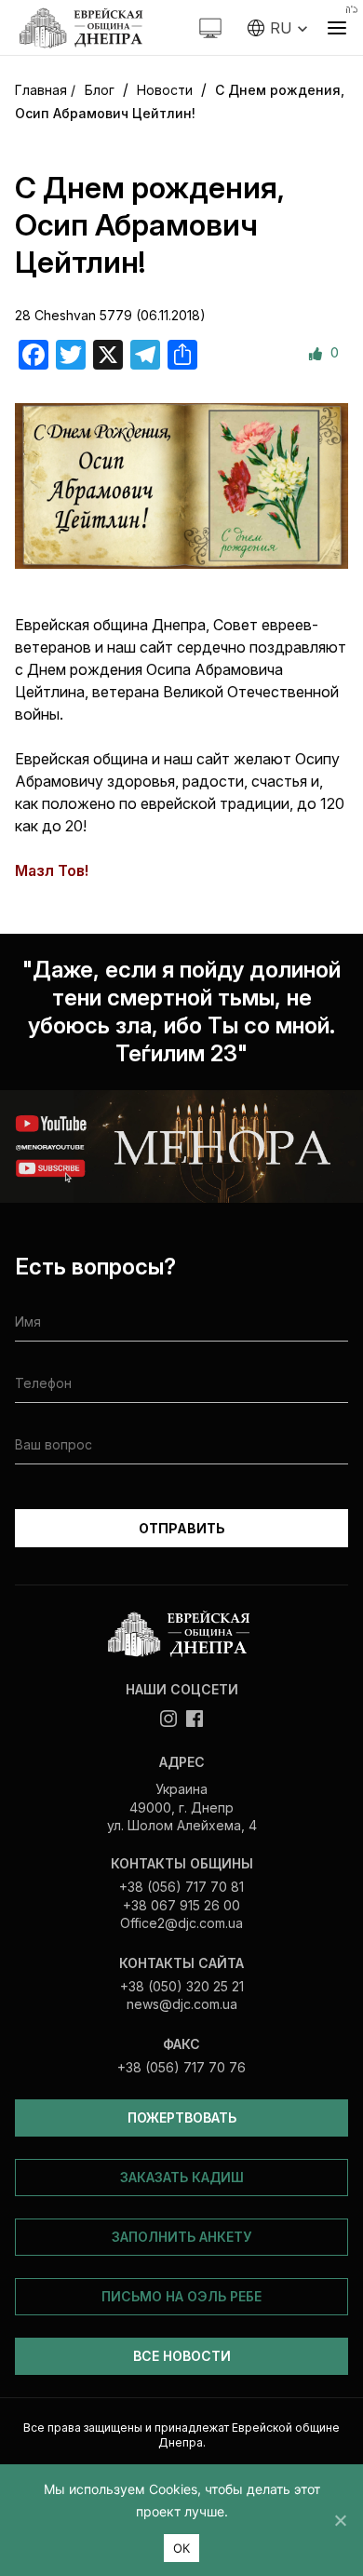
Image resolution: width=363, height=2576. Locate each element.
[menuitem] (278, 28)
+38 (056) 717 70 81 (181, 1887)
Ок (182, 2548)
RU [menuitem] (281, 28)
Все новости (182, 2356)
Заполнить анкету (181, 2237)
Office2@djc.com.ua (181, 1923)
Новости (165, 90)
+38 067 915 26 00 (181, 1905)
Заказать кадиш (182, 2177)
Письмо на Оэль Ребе (181, 2296)
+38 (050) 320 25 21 (182, 1986)
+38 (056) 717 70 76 (181, 2067)
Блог (100, 90)
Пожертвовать (182, 2117)
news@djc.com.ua (182, 2004)
